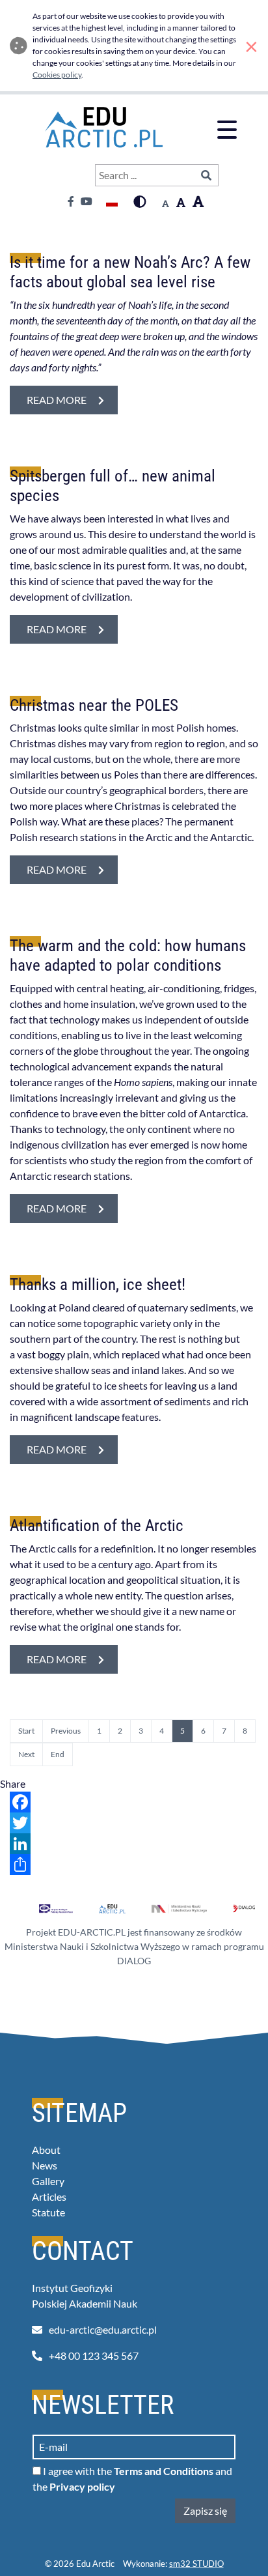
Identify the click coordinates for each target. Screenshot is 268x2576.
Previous (66, 1731)
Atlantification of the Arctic (97, 1525)
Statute (48, 2212)
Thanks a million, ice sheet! (98, 1284)
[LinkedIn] (134, 1844)
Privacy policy (82, 2486)
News (45, 2165)
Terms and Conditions (164, 2471)
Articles (49, 2197)
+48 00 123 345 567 (94, 2355)
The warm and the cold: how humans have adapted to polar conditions (128, 955)
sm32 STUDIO (196, 2564)
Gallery (48, 2181)
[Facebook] (134, 1802)
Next (26, 1754)
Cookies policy (57, 75)
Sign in (72, 176)
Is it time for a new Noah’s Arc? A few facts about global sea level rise (130, 272)
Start (26, 1731)
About (46, 2150)
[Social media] (134, 1865)
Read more (72, 399)
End (58, 1754)
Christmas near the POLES (94, 705)
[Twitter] (134, 1823)
